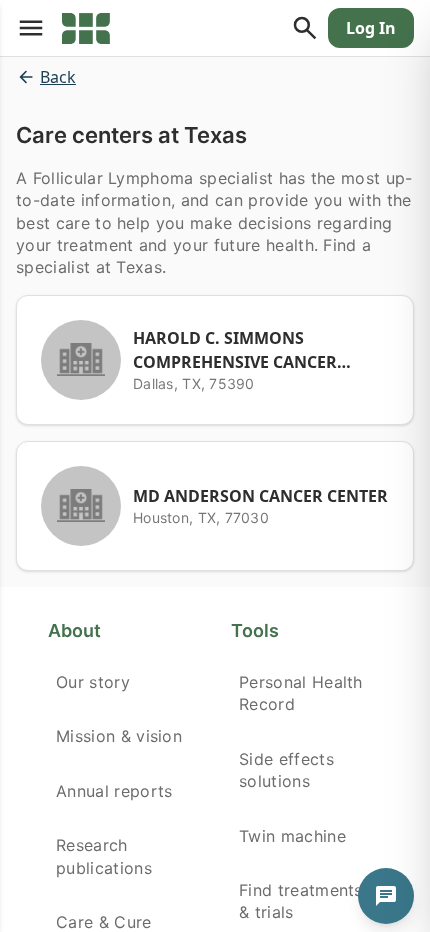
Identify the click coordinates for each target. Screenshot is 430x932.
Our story (93, 682)
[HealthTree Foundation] (86, 28)
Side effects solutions (286, 770)
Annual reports (114, 791)
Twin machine (292, 836)
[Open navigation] (31, 28)
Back (58, 77)
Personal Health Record (301, 693)
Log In (371, 28)
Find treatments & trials (301, 901)
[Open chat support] (386, 896)
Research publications (104, 856)
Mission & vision (119, 736)
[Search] (305, 28)
